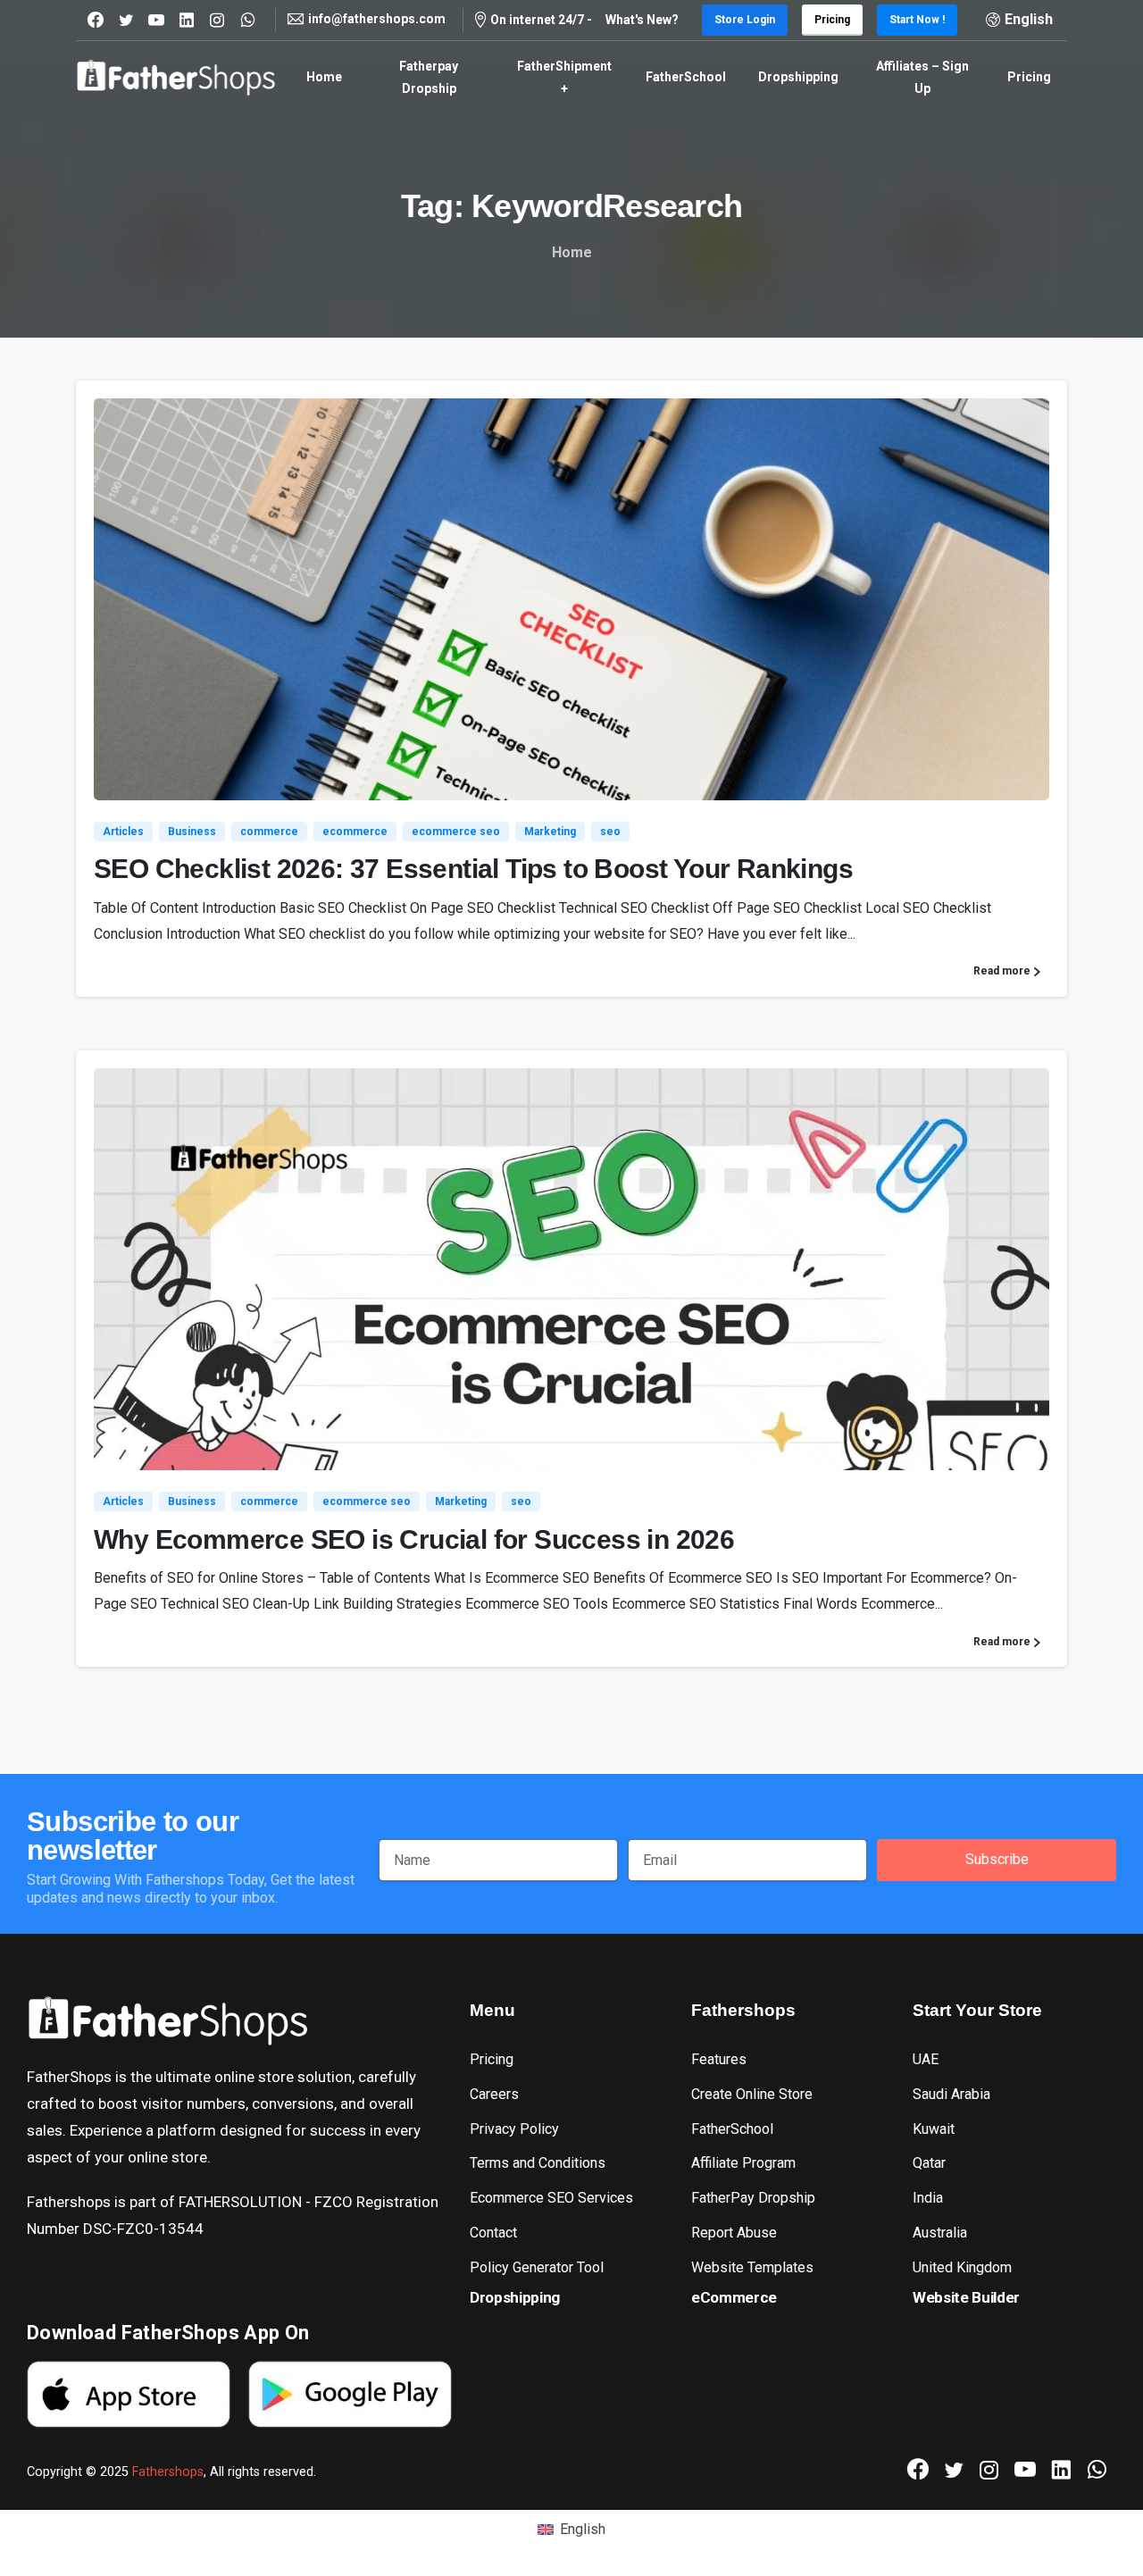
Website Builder (966, 2297)
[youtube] (156, 20)
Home (572, 252)
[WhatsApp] (247, 20)
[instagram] (217, 20)
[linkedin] (187, 20)
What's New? (642, 20)
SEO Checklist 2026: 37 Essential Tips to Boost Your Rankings (473, 869)
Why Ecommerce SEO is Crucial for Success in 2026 (414, 1539)
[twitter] (126, 20)
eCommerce (734, 2297)
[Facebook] (96, 20)
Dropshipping (515, 2297)
